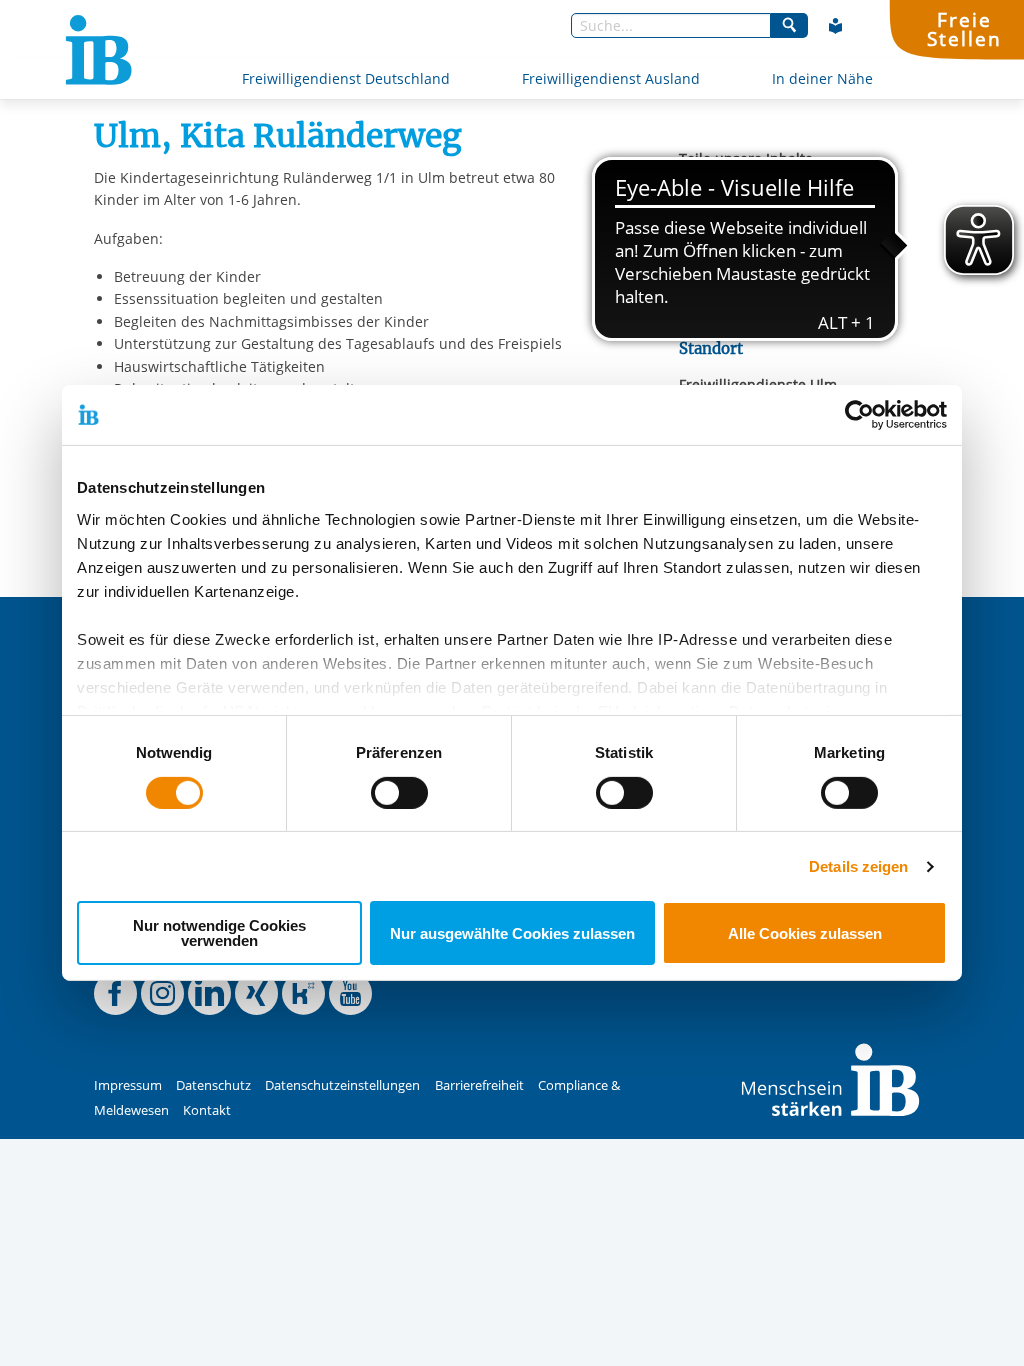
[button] (694, 184)
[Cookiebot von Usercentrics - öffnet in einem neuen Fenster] (859, 415)
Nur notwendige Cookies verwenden (219, 933)
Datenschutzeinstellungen (342, 1085)
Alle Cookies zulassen (805, 933)
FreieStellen (964, 29)
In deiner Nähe (822, 78)
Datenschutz (213, 1085)
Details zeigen (858, 866)
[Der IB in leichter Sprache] (836, 26)
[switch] (399, 793)
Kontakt (207, 1110)
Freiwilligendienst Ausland (611, 78)
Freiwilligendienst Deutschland (346, 78)
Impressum (128, 1085)
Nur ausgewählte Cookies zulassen (512, 933)
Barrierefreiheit (479, 1085)
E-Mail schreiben (735, 292)
